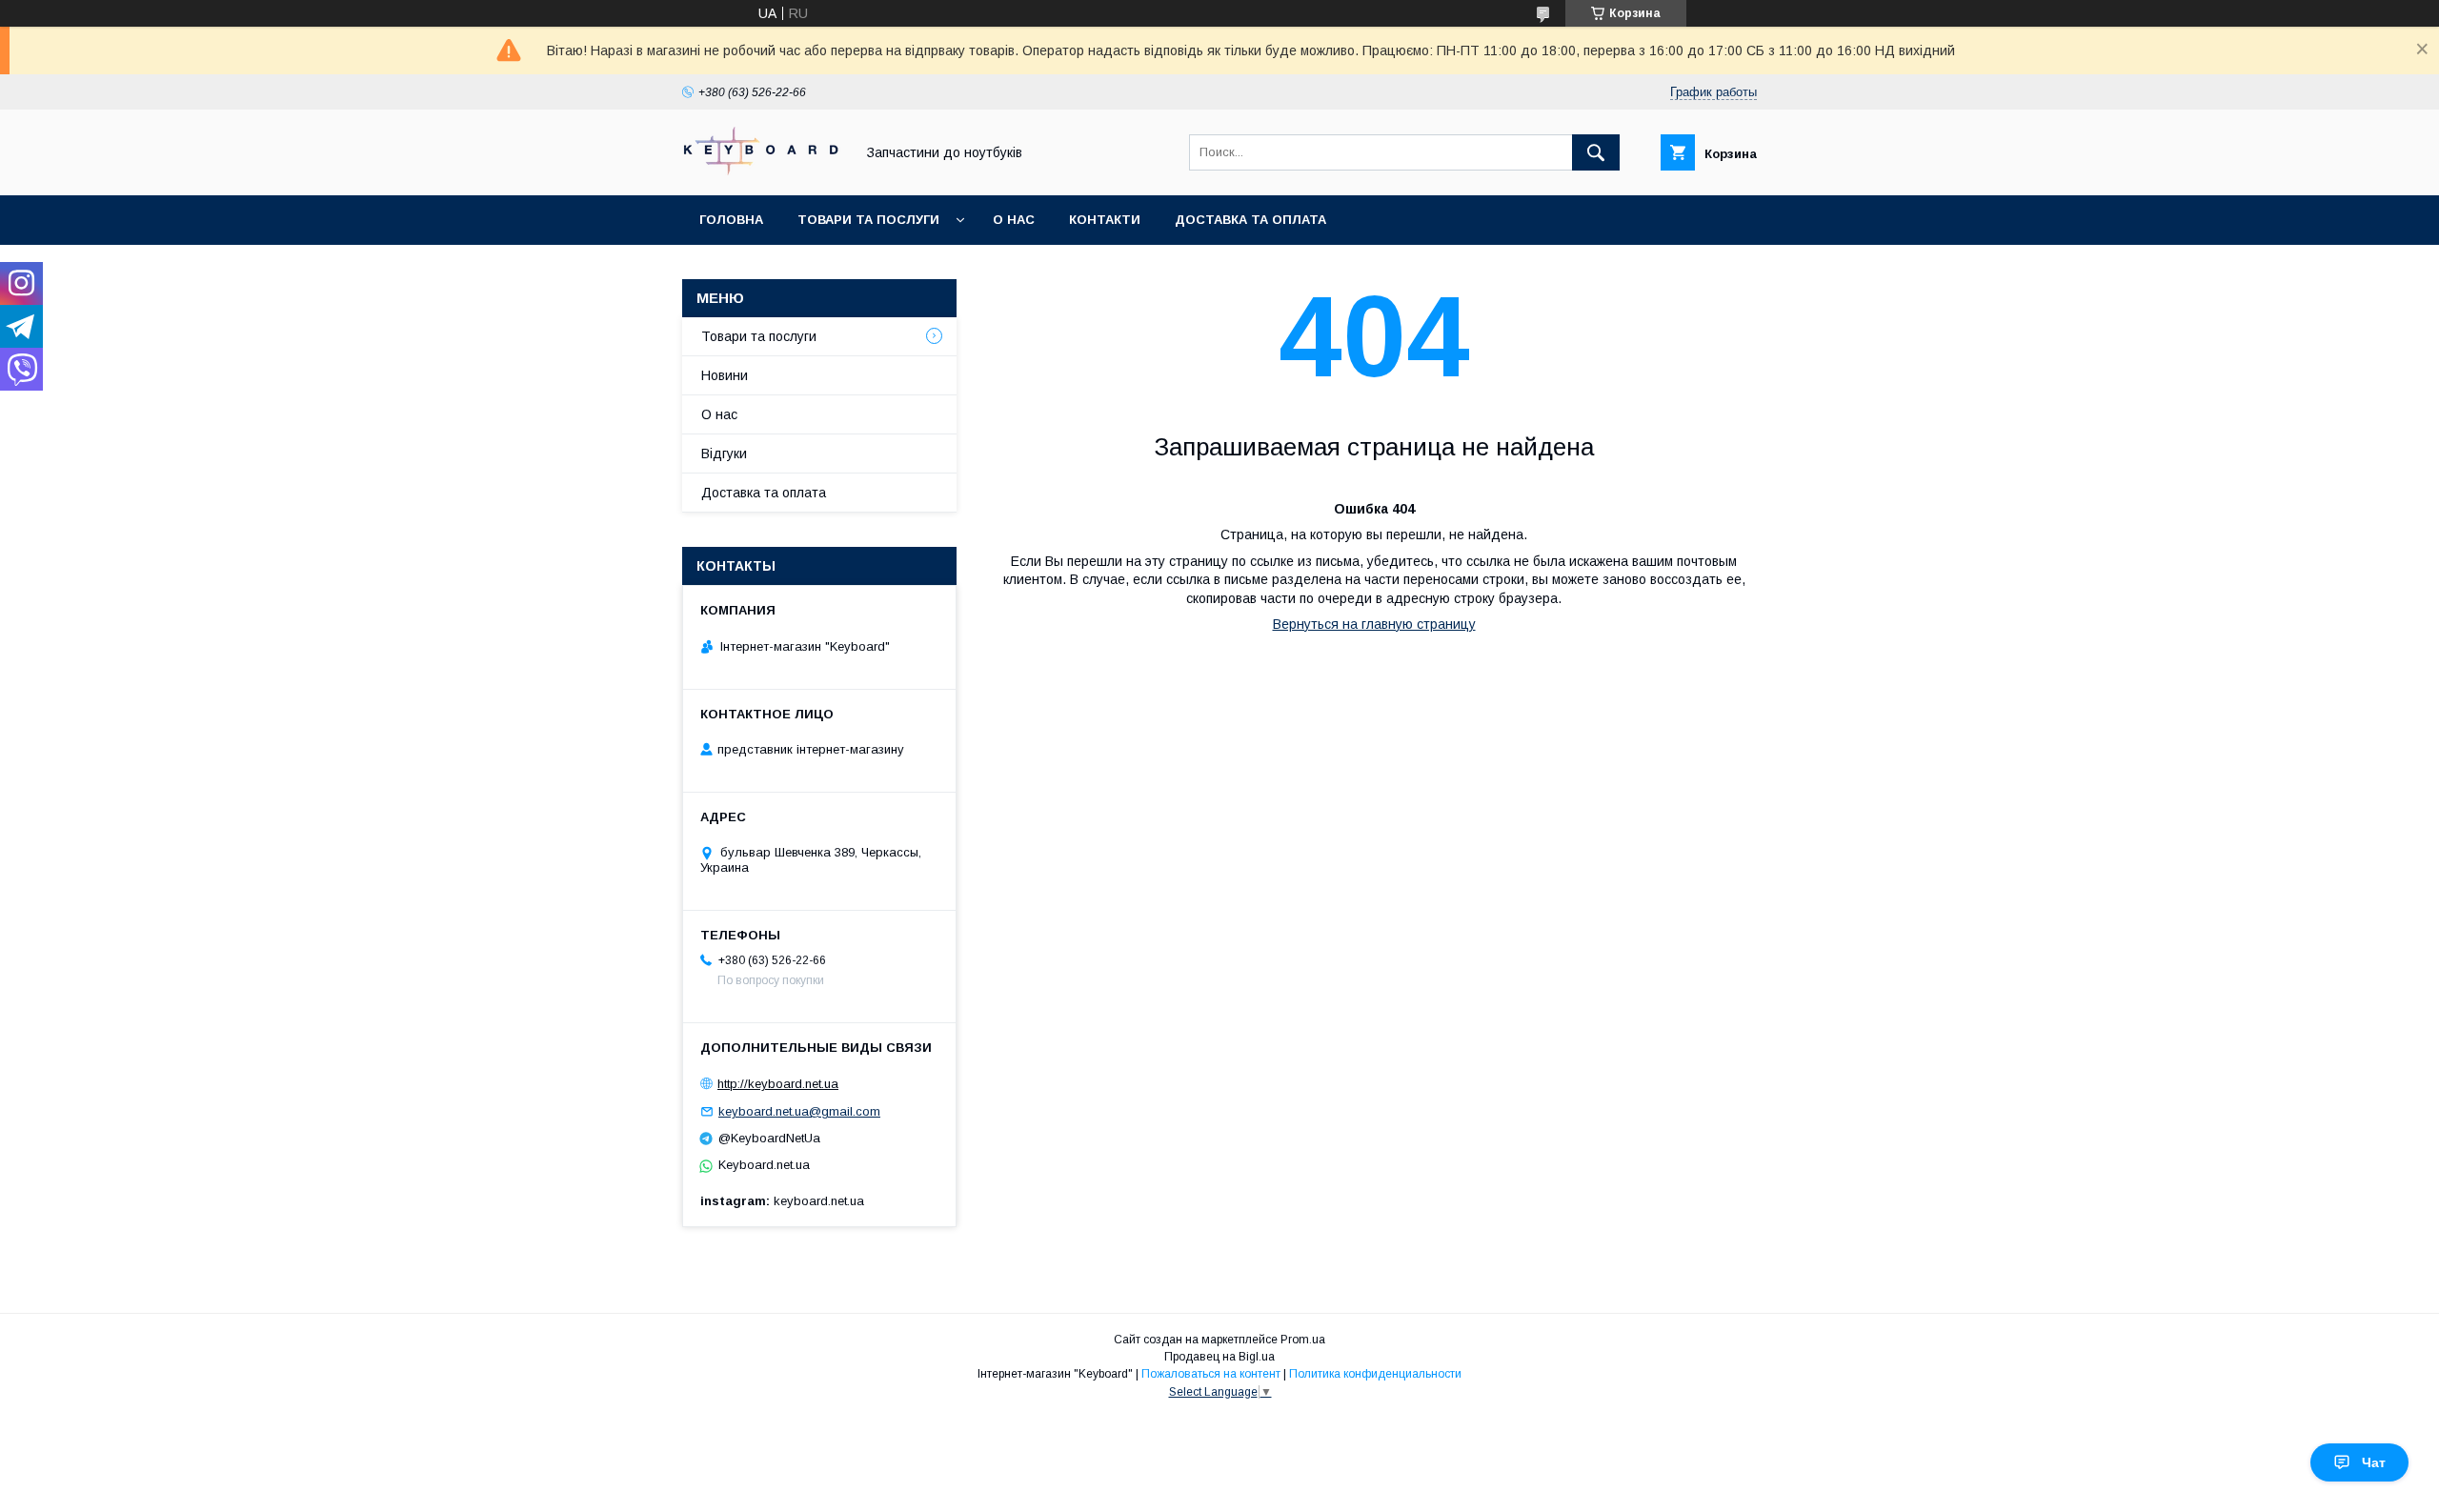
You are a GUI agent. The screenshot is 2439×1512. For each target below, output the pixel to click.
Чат (2374, 1462)
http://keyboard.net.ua (778, 1084)
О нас (1014, 220)
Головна (731, 220)
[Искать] (1596, 152)
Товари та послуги (868, 220)
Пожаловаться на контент (1211, 1374)
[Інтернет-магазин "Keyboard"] (763, 171)
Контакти (1105, 220)
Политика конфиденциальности (1375, 1374)
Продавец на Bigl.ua (1219, 1357)
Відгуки (724, 454)
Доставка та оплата (1250, 220)
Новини (725, 375)
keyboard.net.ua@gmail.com (799, 1111)
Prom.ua (1303, 1340)
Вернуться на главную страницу (1374, 624)
